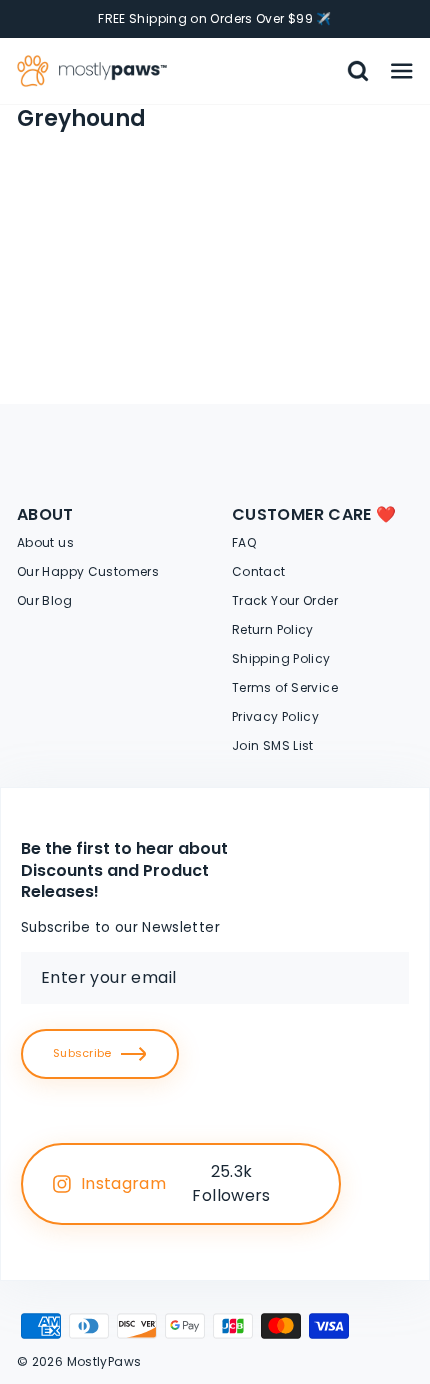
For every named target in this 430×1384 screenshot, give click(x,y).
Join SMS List (273, 745)
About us (45, 542)
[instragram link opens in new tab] (303, 1184)
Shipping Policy (281, 658)
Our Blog (44, 600)
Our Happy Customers (88, 571)
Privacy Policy (275, 716)
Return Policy (273, 629)
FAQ (244, 542)
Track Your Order (285, 600)
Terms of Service (285, 687)
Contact (259, 571)
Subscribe (82, 1053)
